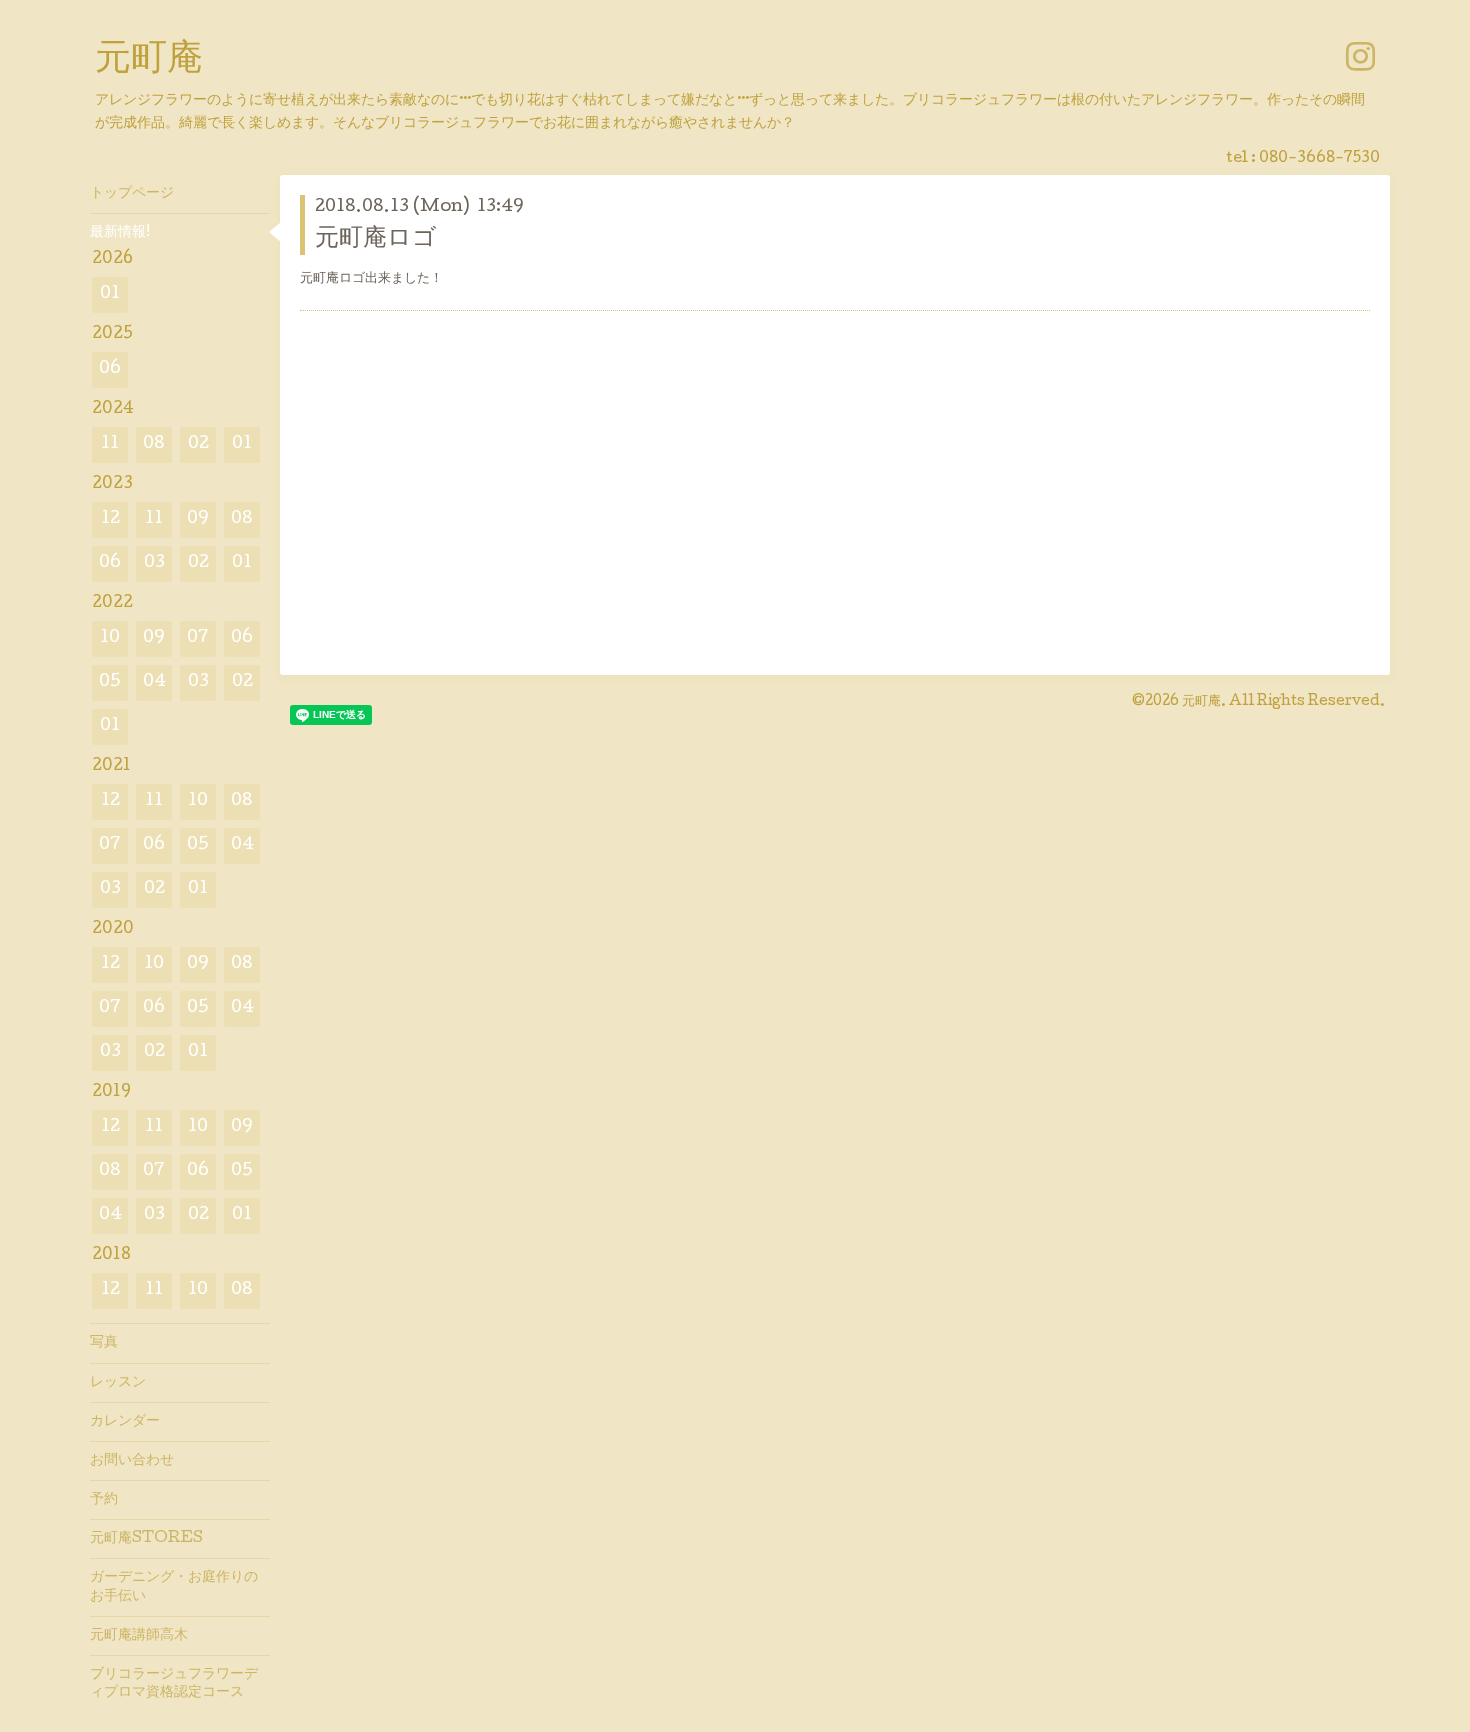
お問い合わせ (132, 1461)
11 (110, 444)
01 (110, 294)
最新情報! (120, 233)
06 (110, 369)
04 (154, 682)
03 (154, 563)
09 (198, 519)
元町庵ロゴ (376, 239)
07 (198, 638)
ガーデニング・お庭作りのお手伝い (174, 1587)
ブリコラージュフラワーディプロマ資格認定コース (174, 1684)
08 (154, 444)
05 (110, 682)
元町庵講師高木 (139, 1636)
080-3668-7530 (1319, 159)
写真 (104, 1343)
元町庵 (149, 61)
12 (110, 519)
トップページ (132, 194)
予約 (104, 1500)
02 (198, 444)
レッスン (118, 1383)
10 (110, 638)
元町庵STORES (146, 1539)
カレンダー (125, 1422)
